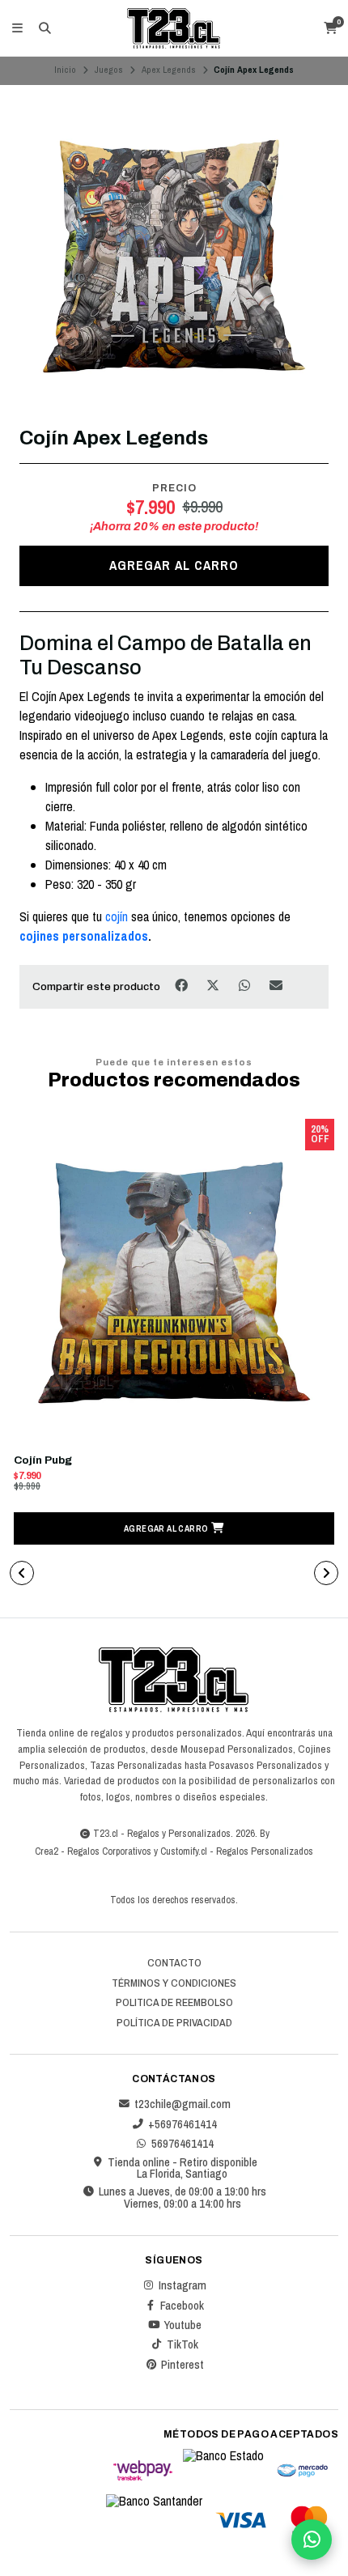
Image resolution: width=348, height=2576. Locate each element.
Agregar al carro (174, 565)
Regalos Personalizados (265, 1851)
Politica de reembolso (174, 2003)
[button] (174, 1528)
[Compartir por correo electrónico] (276, 986)
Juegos (108, 70)
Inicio (65, 70)
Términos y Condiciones (174, 1983)
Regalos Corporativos (109, 1851)
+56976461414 (182, 2124)
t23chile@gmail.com (182, 2104)
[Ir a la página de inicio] (174, 28)
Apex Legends (169, 70)
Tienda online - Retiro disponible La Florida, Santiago (182, 2168)
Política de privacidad (174, 2023)
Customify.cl (184, 1851)
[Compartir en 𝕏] (214, 986)
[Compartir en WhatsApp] (246, 986)
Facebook (182, 2306)
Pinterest (182, 2365)
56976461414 (182, 2144)
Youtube (182, 2325)
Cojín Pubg (43, 1460)
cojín (118, 916)
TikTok (182, 2344)
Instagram (182, 2285)
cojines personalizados (84, 936)
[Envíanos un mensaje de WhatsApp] (312, 2540)
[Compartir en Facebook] (182, 986)
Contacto (174, 1963)
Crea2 (47, 1851)
